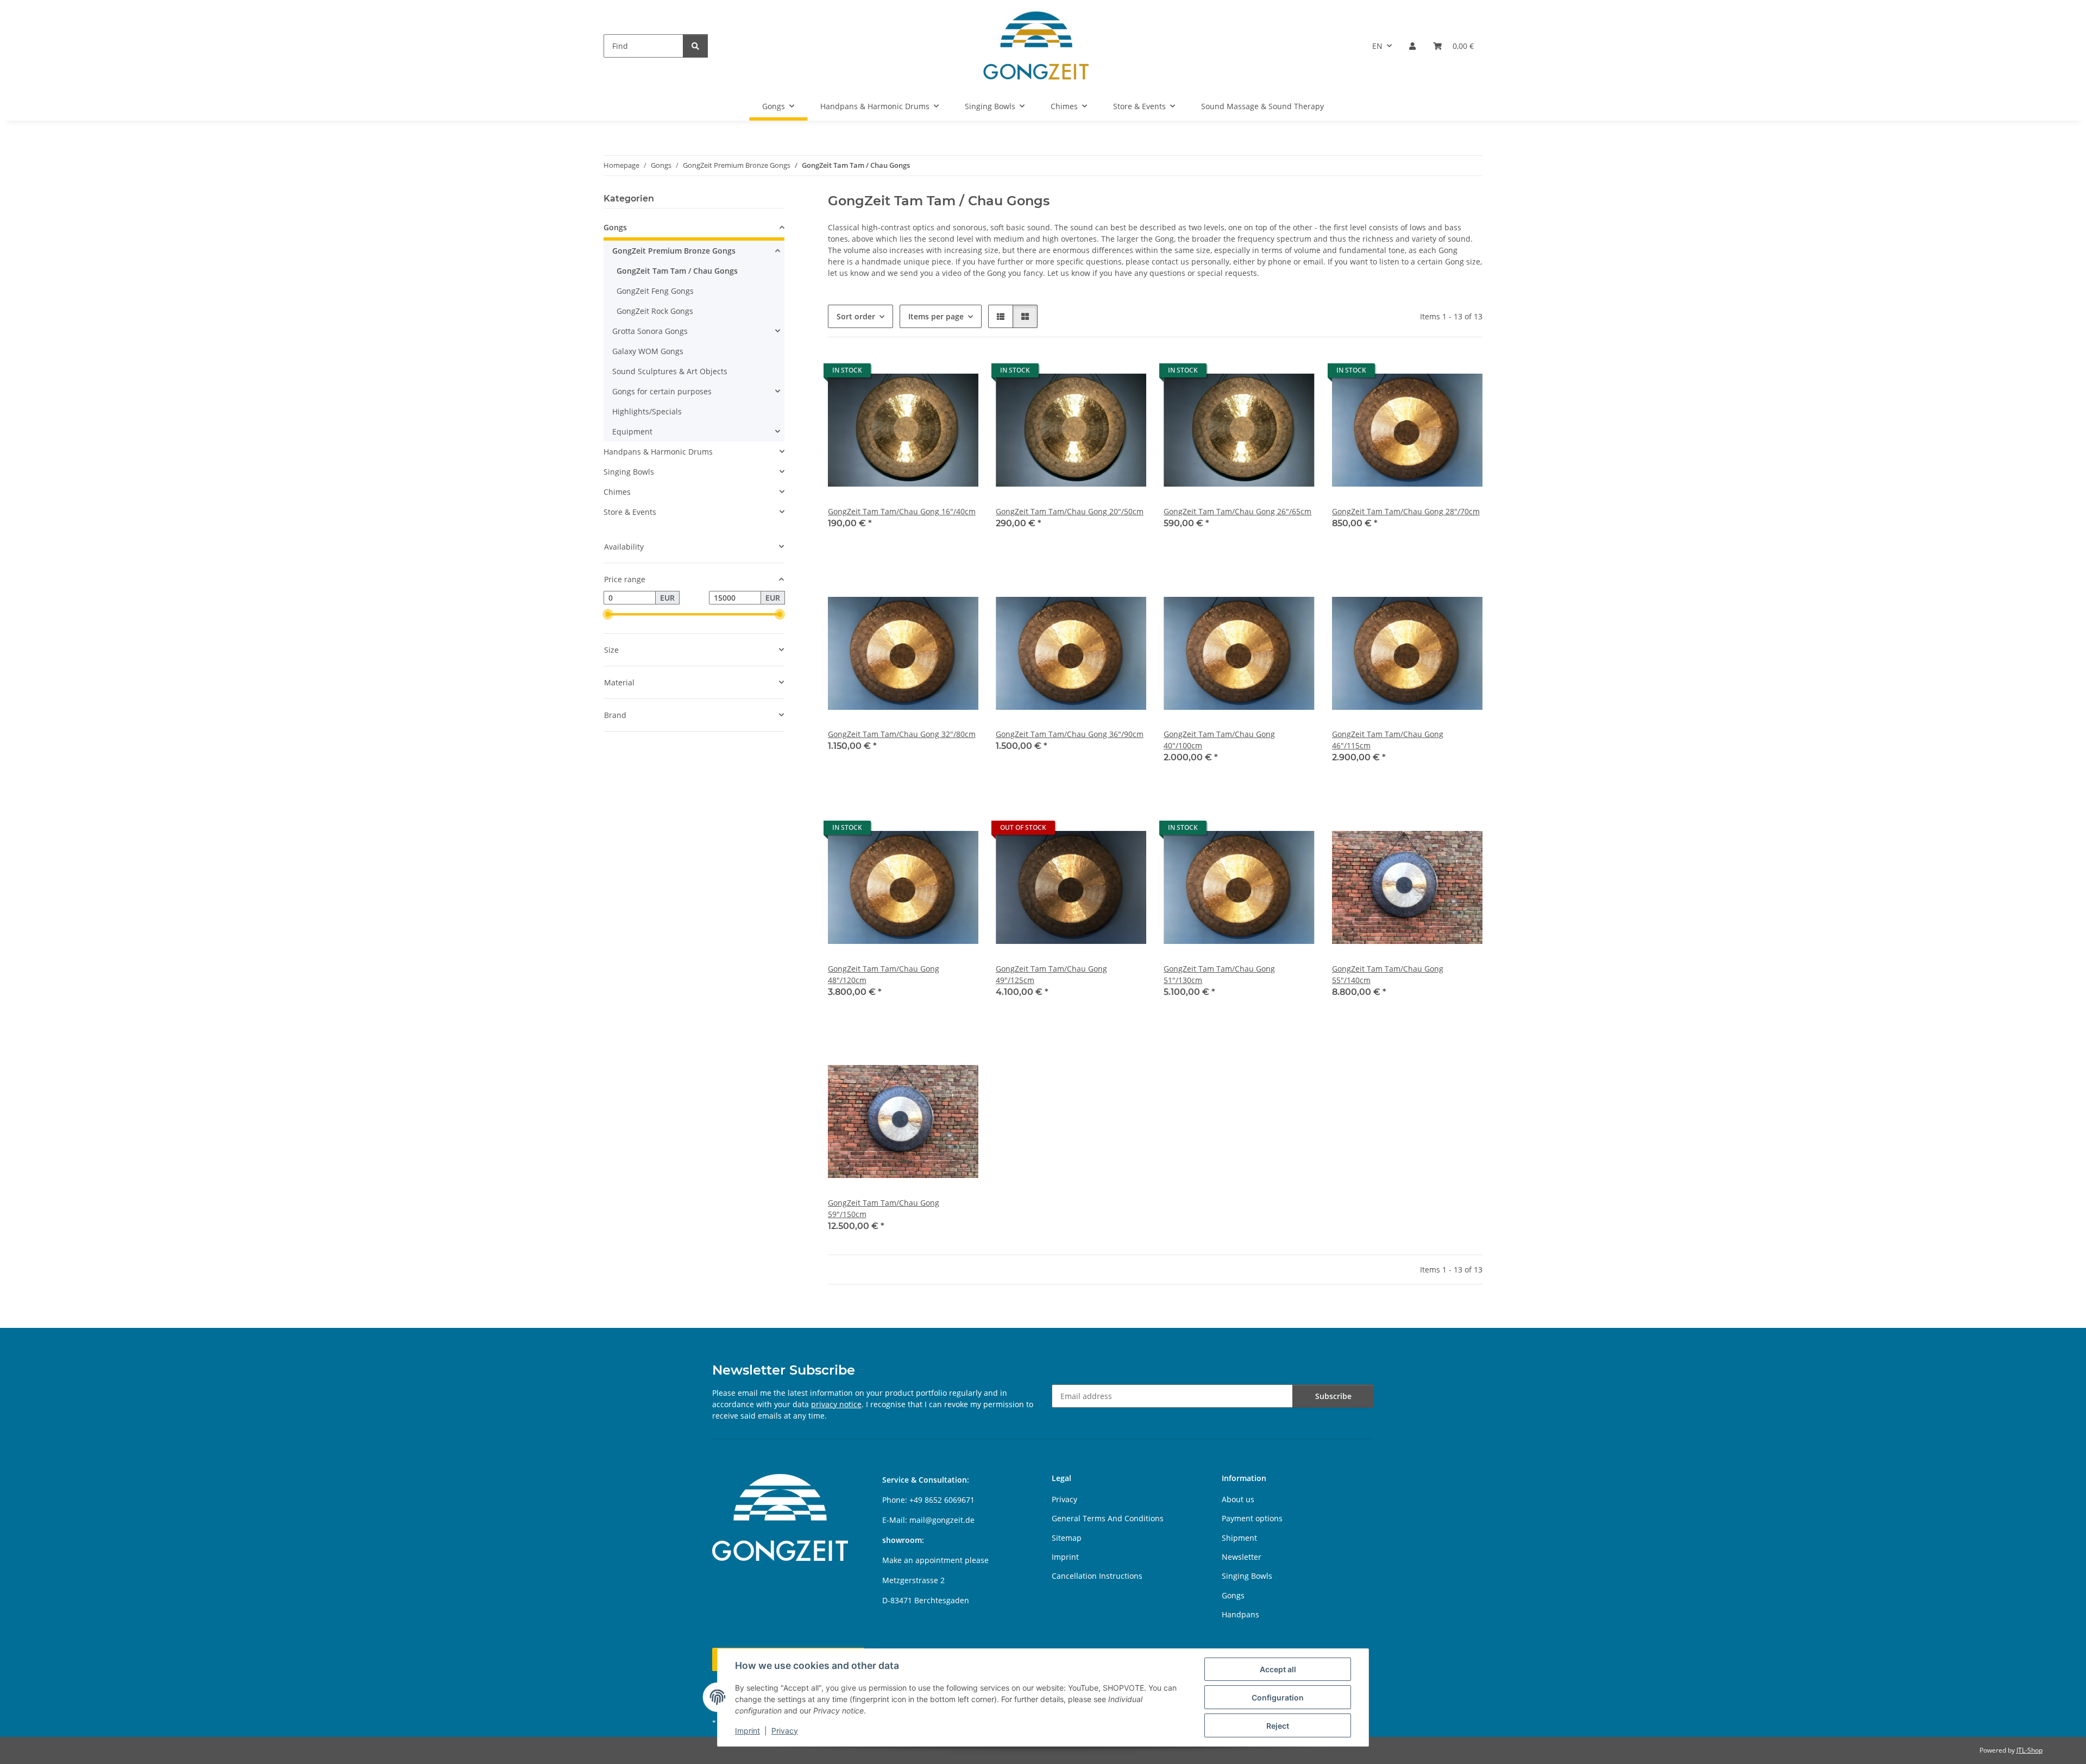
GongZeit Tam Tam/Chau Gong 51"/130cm (1219, 974)
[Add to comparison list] (960, 373)
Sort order (856, 316)
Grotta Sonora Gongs (650, 331)
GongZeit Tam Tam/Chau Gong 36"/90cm (1070, 734)
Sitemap (1067, 1538)
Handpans (1240, 1614)
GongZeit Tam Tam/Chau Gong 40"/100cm (1219, 740)
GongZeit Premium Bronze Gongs (674, 251)
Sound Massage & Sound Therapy (1262, 106)
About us (1238, 1499)
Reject (1278, 1726)
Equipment (632, 431)
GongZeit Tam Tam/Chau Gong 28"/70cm (1406, 511)
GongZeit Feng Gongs (655, 291)
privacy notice (836, 1404)
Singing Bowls (629, 472)
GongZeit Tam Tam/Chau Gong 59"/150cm (884, 1208)
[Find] (695, 46)
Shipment (1239, 1538)
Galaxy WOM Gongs (648, 351)
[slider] (608, 615)
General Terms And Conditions (1108, 1518)
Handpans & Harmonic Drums (658, 452)
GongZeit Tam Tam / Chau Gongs (677, 271)
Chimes (617, 492)
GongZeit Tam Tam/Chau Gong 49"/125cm (1051, 974)
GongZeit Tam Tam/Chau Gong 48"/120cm (884, 974)
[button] (1412, 46)
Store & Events (630, 512)
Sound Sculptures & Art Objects (670, 371)
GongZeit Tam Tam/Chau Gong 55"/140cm (1388, 974)
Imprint (747, 1731)
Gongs (615, 227)
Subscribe (1333, 1396)
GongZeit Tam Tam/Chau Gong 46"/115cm (1388, 740)
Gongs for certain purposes (662, 391)
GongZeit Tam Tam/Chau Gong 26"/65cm (1237, 511)
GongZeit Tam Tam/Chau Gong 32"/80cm (902, 734)
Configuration (1278, 1697)
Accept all (1278, 1669)
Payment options (1252, 1518)
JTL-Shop (2030, 1750)
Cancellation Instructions (1097, 1576)
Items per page (936, 316)
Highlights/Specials (647, 411)
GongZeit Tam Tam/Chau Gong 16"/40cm (902, 511)
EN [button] (1377, 46)
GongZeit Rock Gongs (655, 311)
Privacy (785, 1731)
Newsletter (1242, 1557)
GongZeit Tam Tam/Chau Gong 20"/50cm (1070, 511)
